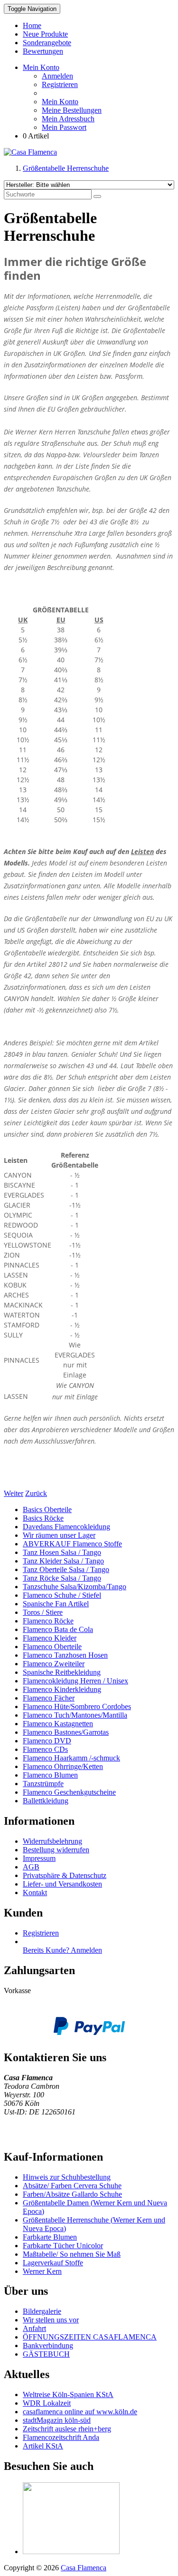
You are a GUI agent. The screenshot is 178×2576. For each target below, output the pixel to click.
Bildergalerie (42, 2311)
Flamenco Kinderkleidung (62, 1689)
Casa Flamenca (84, 2568)
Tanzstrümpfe (43, 1784)
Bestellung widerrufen (56, 1850)
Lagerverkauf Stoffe (53, 2263)
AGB (31, 1867)
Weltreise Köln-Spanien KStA (68, 2394)
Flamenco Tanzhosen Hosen (65, 1655)
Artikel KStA (43, 2446)
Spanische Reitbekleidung (62, 1672)
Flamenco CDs (45, 1749)
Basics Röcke (43, 1518)
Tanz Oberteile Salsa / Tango (66, 1569)
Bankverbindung (48, 2345)
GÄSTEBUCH (46, 2354)
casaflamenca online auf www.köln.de (80, 2412)
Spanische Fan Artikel (56, 1604)
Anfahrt (34, 2328)
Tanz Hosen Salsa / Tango (62, 1552)
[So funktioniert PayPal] (89, 2032)
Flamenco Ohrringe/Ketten (63, 1766)
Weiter (14, 1493)
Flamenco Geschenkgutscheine (69, 1792)
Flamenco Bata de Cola (58, 1629)
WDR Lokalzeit (47, 2403)
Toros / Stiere (43, 1612)
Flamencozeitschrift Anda (61, 2437)
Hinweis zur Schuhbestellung (67, 2177)
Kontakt (35, 1893)
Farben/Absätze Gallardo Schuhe (72, 2194)
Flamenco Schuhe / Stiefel (62, 1595)
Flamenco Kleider (50, 1638)
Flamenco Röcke (48, 1621)
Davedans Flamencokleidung (66, 1527)
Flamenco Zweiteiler (54, 1664)
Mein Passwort (64, 127)
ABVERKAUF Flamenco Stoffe (72, 1544)
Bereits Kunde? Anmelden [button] (62, 1950)
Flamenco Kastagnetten (58, 1724)
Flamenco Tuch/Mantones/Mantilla (75, 1715)
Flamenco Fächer (49, 1698)
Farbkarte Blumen (50, 2237)
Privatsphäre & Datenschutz (65, 1875)
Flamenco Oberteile (52, 1647)
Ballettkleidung (46, 1801)
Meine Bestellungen (72, 110)
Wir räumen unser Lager (59, 1535)
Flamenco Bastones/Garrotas (66, 1732)
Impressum (39, 1858)
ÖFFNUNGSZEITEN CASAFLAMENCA (90, 2337)
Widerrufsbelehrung (52, 1841)
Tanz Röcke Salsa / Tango (62, 1578)
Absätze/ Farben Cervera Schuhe (72, 2186)
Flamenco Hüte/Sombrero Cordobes (77, 1706)
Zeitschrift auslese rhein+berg (67, 2429)
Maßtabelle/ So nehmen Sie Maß (72, 2254)
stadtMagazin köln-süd (57, 2420)
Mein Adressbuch (68, 119)
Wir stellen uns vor (51, 2320)
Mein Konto (60, 102)
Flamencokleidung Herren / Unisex (75, 1681)
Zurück (36, 1493)
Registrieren (60, 84)
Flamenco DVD (47, 1741)
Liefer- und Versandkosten (62, 1884)
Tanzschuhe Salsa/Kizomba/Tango (75, 1587)
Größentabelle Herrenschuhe (66, 168)
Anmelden (57, 76)
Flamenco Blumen (50, 1775)
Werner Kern (42, 2271)
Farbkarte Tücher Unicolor (63, 2246)
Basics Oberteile (47, 1509)
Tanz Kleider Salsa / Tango (63, 1561)
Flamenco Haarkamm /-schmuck (71, 1758)
